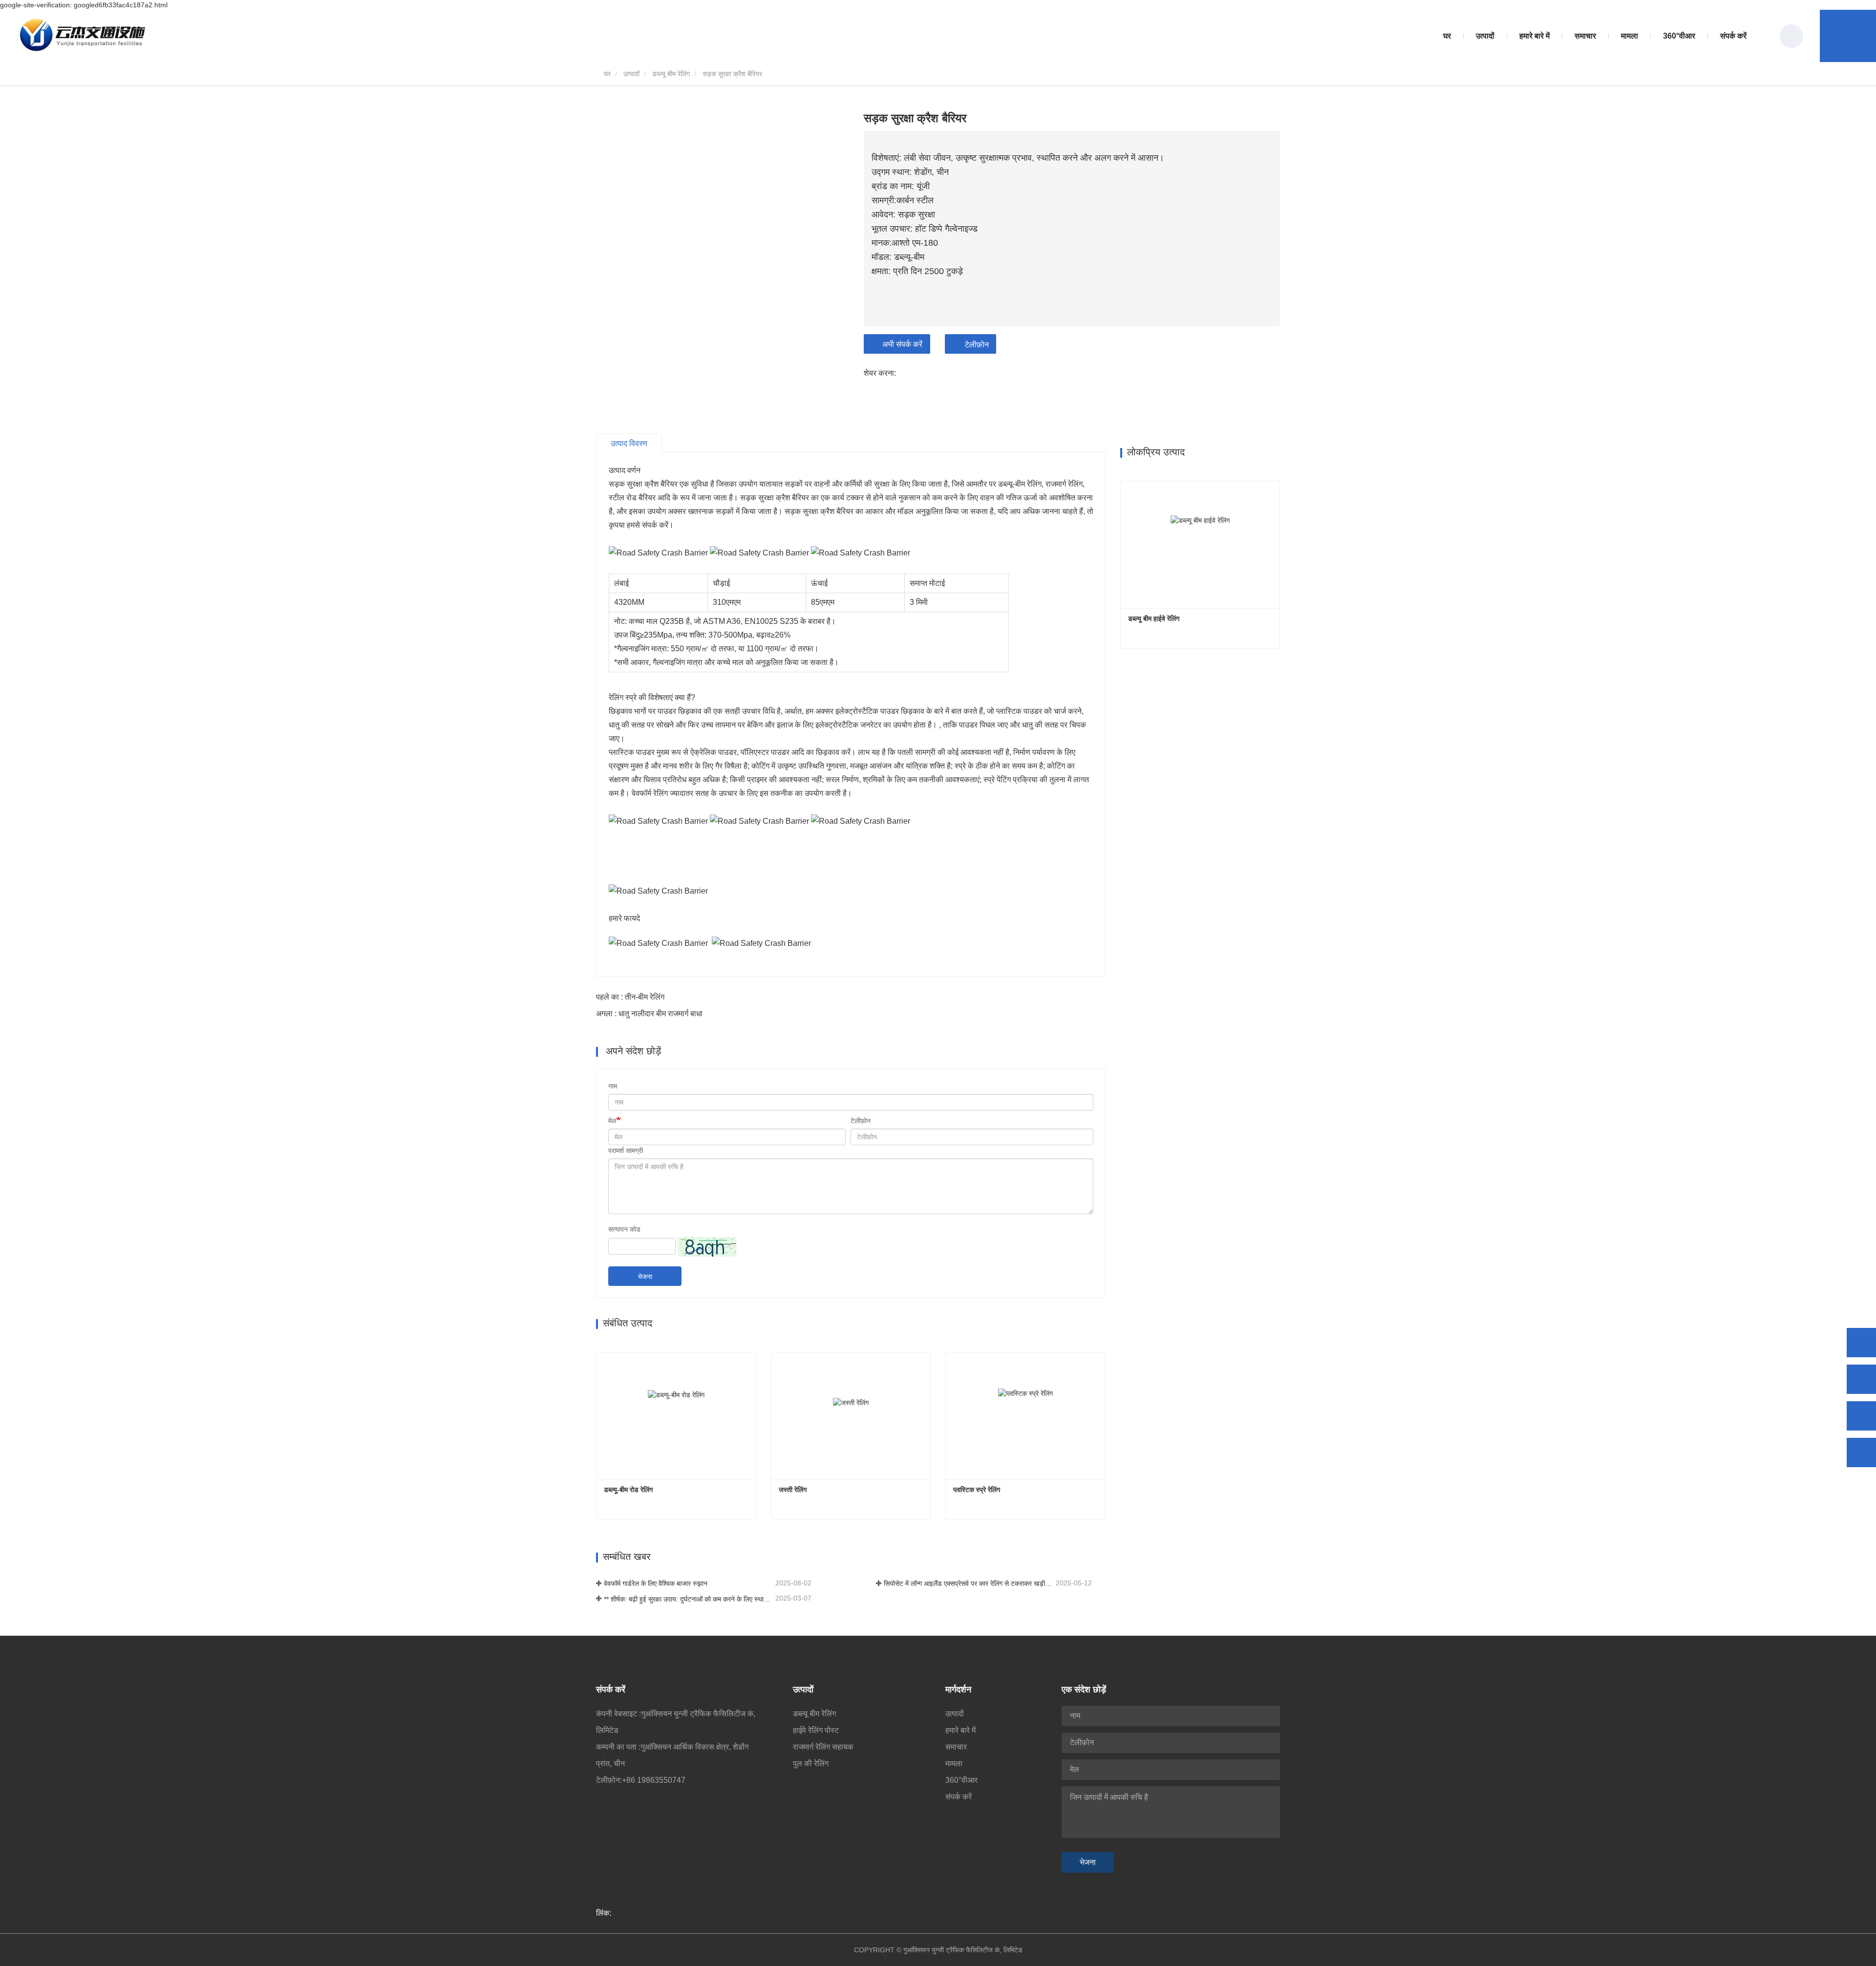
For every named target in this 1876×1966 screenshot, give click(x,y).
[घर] (83, 36)
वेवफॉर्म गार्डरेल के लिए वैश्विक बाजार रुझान (656, 1583)
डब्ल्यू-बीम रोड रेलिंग (628, 1490)
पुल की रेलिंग (811, 1763)
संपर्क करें (1733, 36)
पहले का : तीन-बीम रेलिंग (630, 997)
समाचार (956, 1747)
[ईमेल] (1861, 1416)
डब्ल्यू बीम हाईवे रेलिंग (1154, 619)
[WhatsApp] (1861, 1343)
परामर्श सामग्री (626, 1151)
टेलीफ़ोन (977, 345)
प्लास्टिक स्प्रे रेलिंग (977, 1490)
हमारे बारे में (960, 1730)
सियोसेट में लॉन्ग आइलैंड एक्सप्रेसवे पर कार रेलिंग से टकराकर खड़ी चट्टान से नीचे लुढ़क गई (969, 1583)
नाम (613, 1086)
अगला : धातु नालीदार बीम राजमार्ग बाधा (649, 1014)
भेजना (645, 1277)
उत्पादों (631, 74)
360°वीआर (1679, 36)
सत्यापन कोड (624, 1229)
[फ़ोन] (1861, 1379)
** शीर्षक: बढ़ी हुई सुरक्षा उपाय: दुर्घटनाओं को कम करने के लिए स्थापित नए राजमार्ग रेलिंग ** (689, 1599)
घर (1447, 36)
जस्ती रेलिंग (793, 1490)
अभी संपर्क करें (902, 344)
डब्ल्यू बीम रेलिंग (671, 74)
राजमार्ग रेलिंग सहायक (823, 1747)
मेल (612, 1121)
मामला (1630, 36)
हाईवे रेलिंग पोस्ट (816, 1730)
